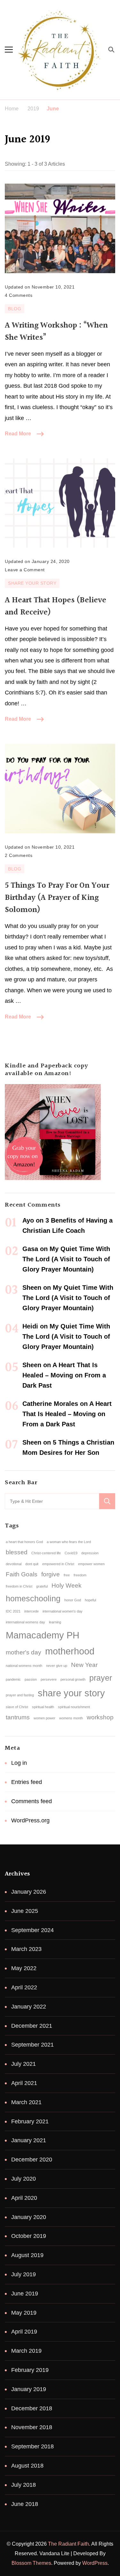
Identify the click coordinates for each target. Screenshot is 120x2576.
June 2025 (25, 1911)
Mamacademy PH (43, 1635)
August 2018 (27, 2466)
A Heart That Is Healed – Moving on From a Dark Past (64, 1375)
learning (55, 1622)
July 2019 (24, 2274)
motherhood (70, 1651)
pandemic (13, 1679)
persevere (49, 1679)
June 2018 (25, 2504)
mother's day (24, 1652)
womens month (71, 1718)
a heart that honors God (24, 1542)
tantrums (18, 1717)
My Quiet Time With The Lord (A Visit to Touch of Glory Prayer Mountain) (66, 1259)
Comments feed (32, 1801)
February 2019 (30, 2370)
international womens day (25, 1622)
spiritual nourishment (74, 1707)
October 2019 (29, 2236)
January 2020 (29, 2217)
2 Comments (19, 855)
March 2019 (26, 2351)
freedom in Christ (19, 1586)
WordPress (95, 2563)
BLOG (15, 309)
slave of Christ (17, 1707)
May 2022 (24, 1968)
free (67, 1575)
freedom (80, 1575)
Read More (18, 434)
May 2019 (24, 2313)
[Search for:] (52, 1501)
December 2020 (32, 2160)
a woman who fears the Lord (69, 1542)
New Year (84, 1665)
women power (44, 1718)
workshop (100, 1717)
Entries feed (27, 1782)
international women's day (63, 1611)
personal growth (73, 1679)
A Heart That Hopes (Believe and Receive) (56, 606)
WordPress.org (30, 1820)
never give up (57, 1666)
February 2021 (30, 2121)
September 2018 (32, 2446)
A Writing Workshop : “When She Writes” (56, 332)
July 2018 (24, 2485)
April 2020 (24, 2198)
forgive (51, 1574)
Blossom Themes (31, 2563)
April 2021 (24, 2083)
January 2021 (29, 2140)
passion (31, 1679)
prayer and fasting (20, 1695)
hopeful (90, 1600)
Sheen (32, 1288)
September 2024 (32, 1930)
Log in (19, 1763)
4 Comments (19, 294)
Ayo (28, 1220)
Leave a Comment (25, 569)
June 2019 (25, 2294)
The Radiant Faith (68, 2544)
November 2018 (32, 2427)
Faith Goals (22, 1574)
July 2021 (24, 2064)
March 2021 (26, 2102)
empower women (91, 1564)
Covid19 (71, 1553)
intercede (32, 1611)
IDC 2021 (13, 1611)
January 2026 (29, 1892)
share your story (71, 1693)
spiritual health (43, 1707)
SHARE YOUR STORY (32, 583)
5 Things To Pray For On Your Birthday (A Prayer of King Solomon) (57, 898)
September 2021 (32, 2045)
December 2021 (32, 2026)
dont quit (32, 1564)
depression (90, 1553)
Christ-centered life (46, 1553)
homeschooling (33, 1599)
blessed (17, 1552)
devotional (14, 1564)
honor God (73, 1600)
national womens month (24, 1666)
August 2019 (27, 2255)
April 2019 (24, 2332)
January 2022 (29, 2007)
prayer (101, 1678)
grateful (42, 1586)
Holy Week (67, 1585)
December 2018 (32, 2408)
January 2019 (29, 2389)
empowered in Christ (58, 1564)
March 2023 (26, 1949)
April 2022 (24, 1987)
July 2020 (24, 2179)
